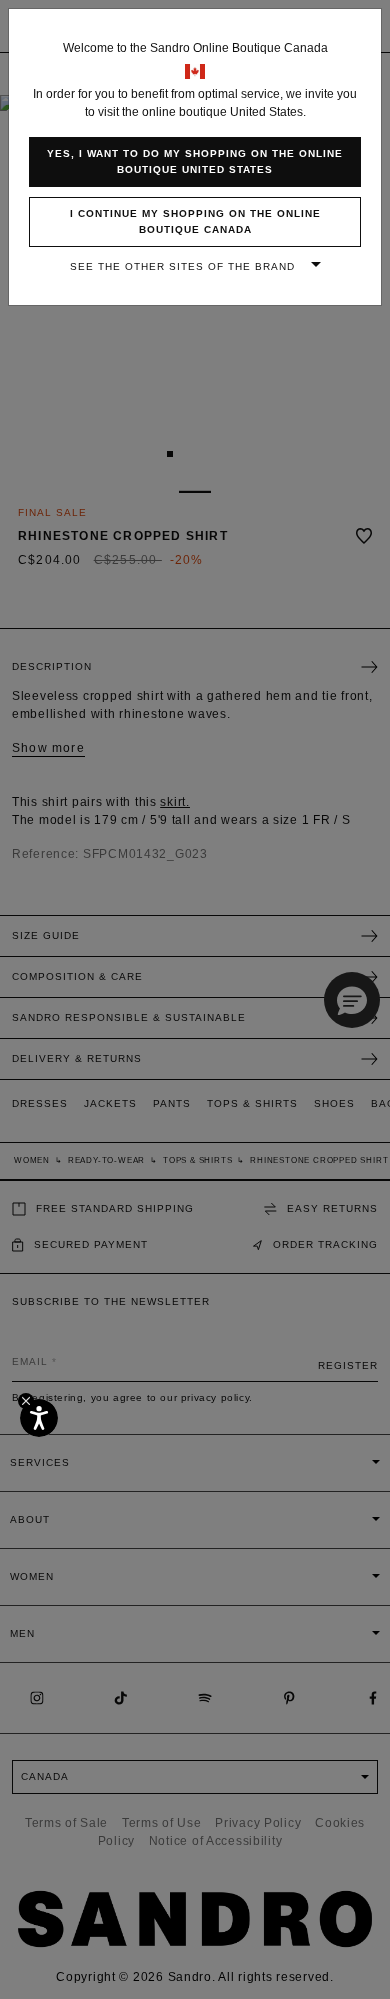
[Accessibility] (39, 1418)
